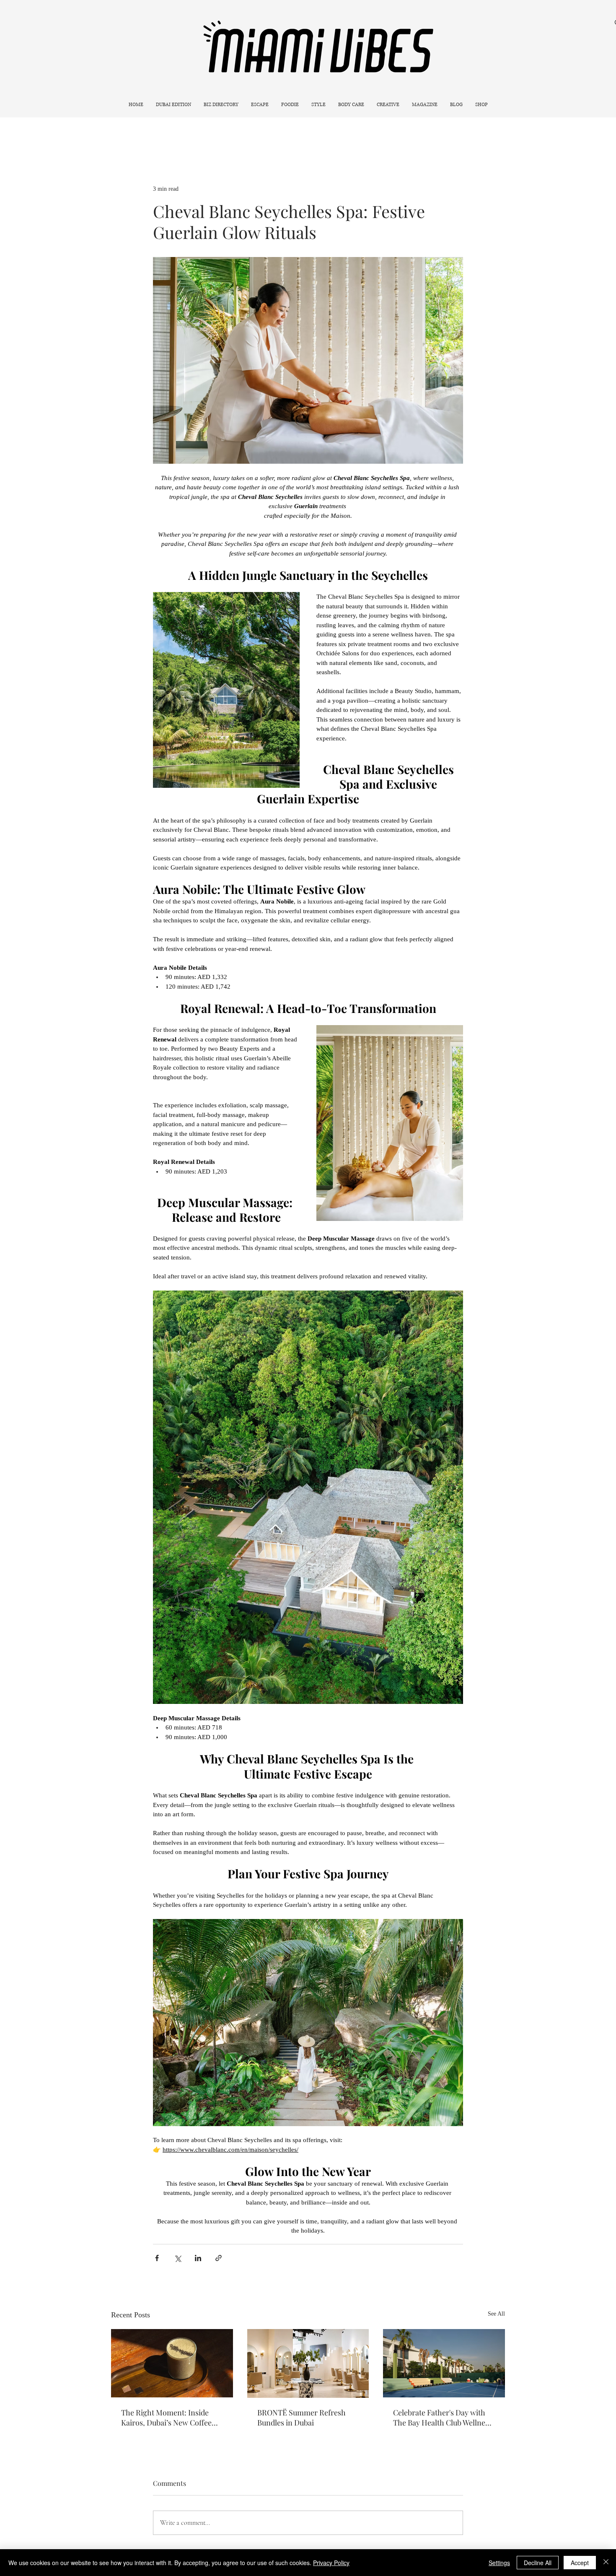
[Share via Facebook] (157, 2258)
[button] (260, 105)
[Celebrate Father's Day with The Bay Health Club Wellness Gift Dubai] (444, 2363)
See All (496, 2314)
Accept (580, 2563)
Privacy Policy (331, 2563)
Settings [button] (499, 2563)
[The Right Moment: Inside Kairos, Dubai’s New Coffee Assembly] (172, 2363)
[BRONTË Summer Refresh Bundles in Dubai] (308, 2363)
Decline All (538, 2563)
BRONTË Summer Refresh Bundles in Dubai (302, 2418)
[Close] (606, 2563)
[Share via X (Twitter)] (177, 2258)
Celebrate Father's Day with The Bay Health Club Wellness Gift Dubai (443, 2418)
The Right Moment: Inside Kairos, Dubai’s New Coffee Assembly (166, 2418)
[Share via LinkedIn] (198, 2258)
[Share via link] (219, 2258)
